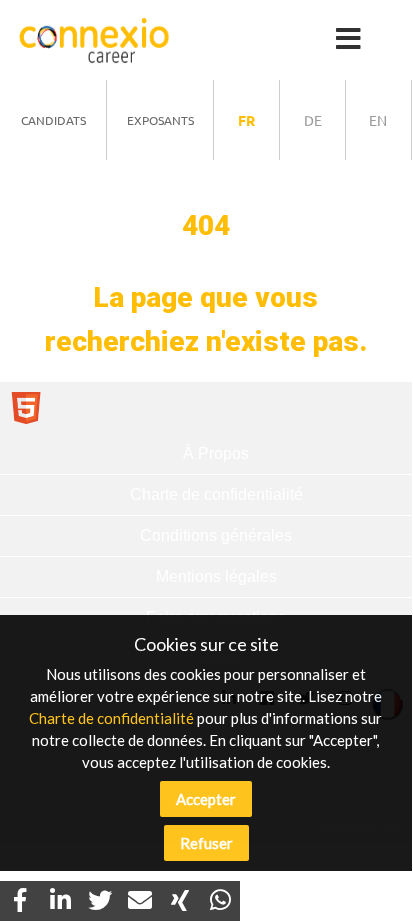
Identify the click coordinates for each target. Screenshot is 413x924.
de (313, 120)
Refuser (206, 843)
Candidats (53, 120)
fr (246, 120)
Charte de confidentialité (111, 718)
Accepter (206, 799)
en (378, 120)
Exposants (160, 120)
